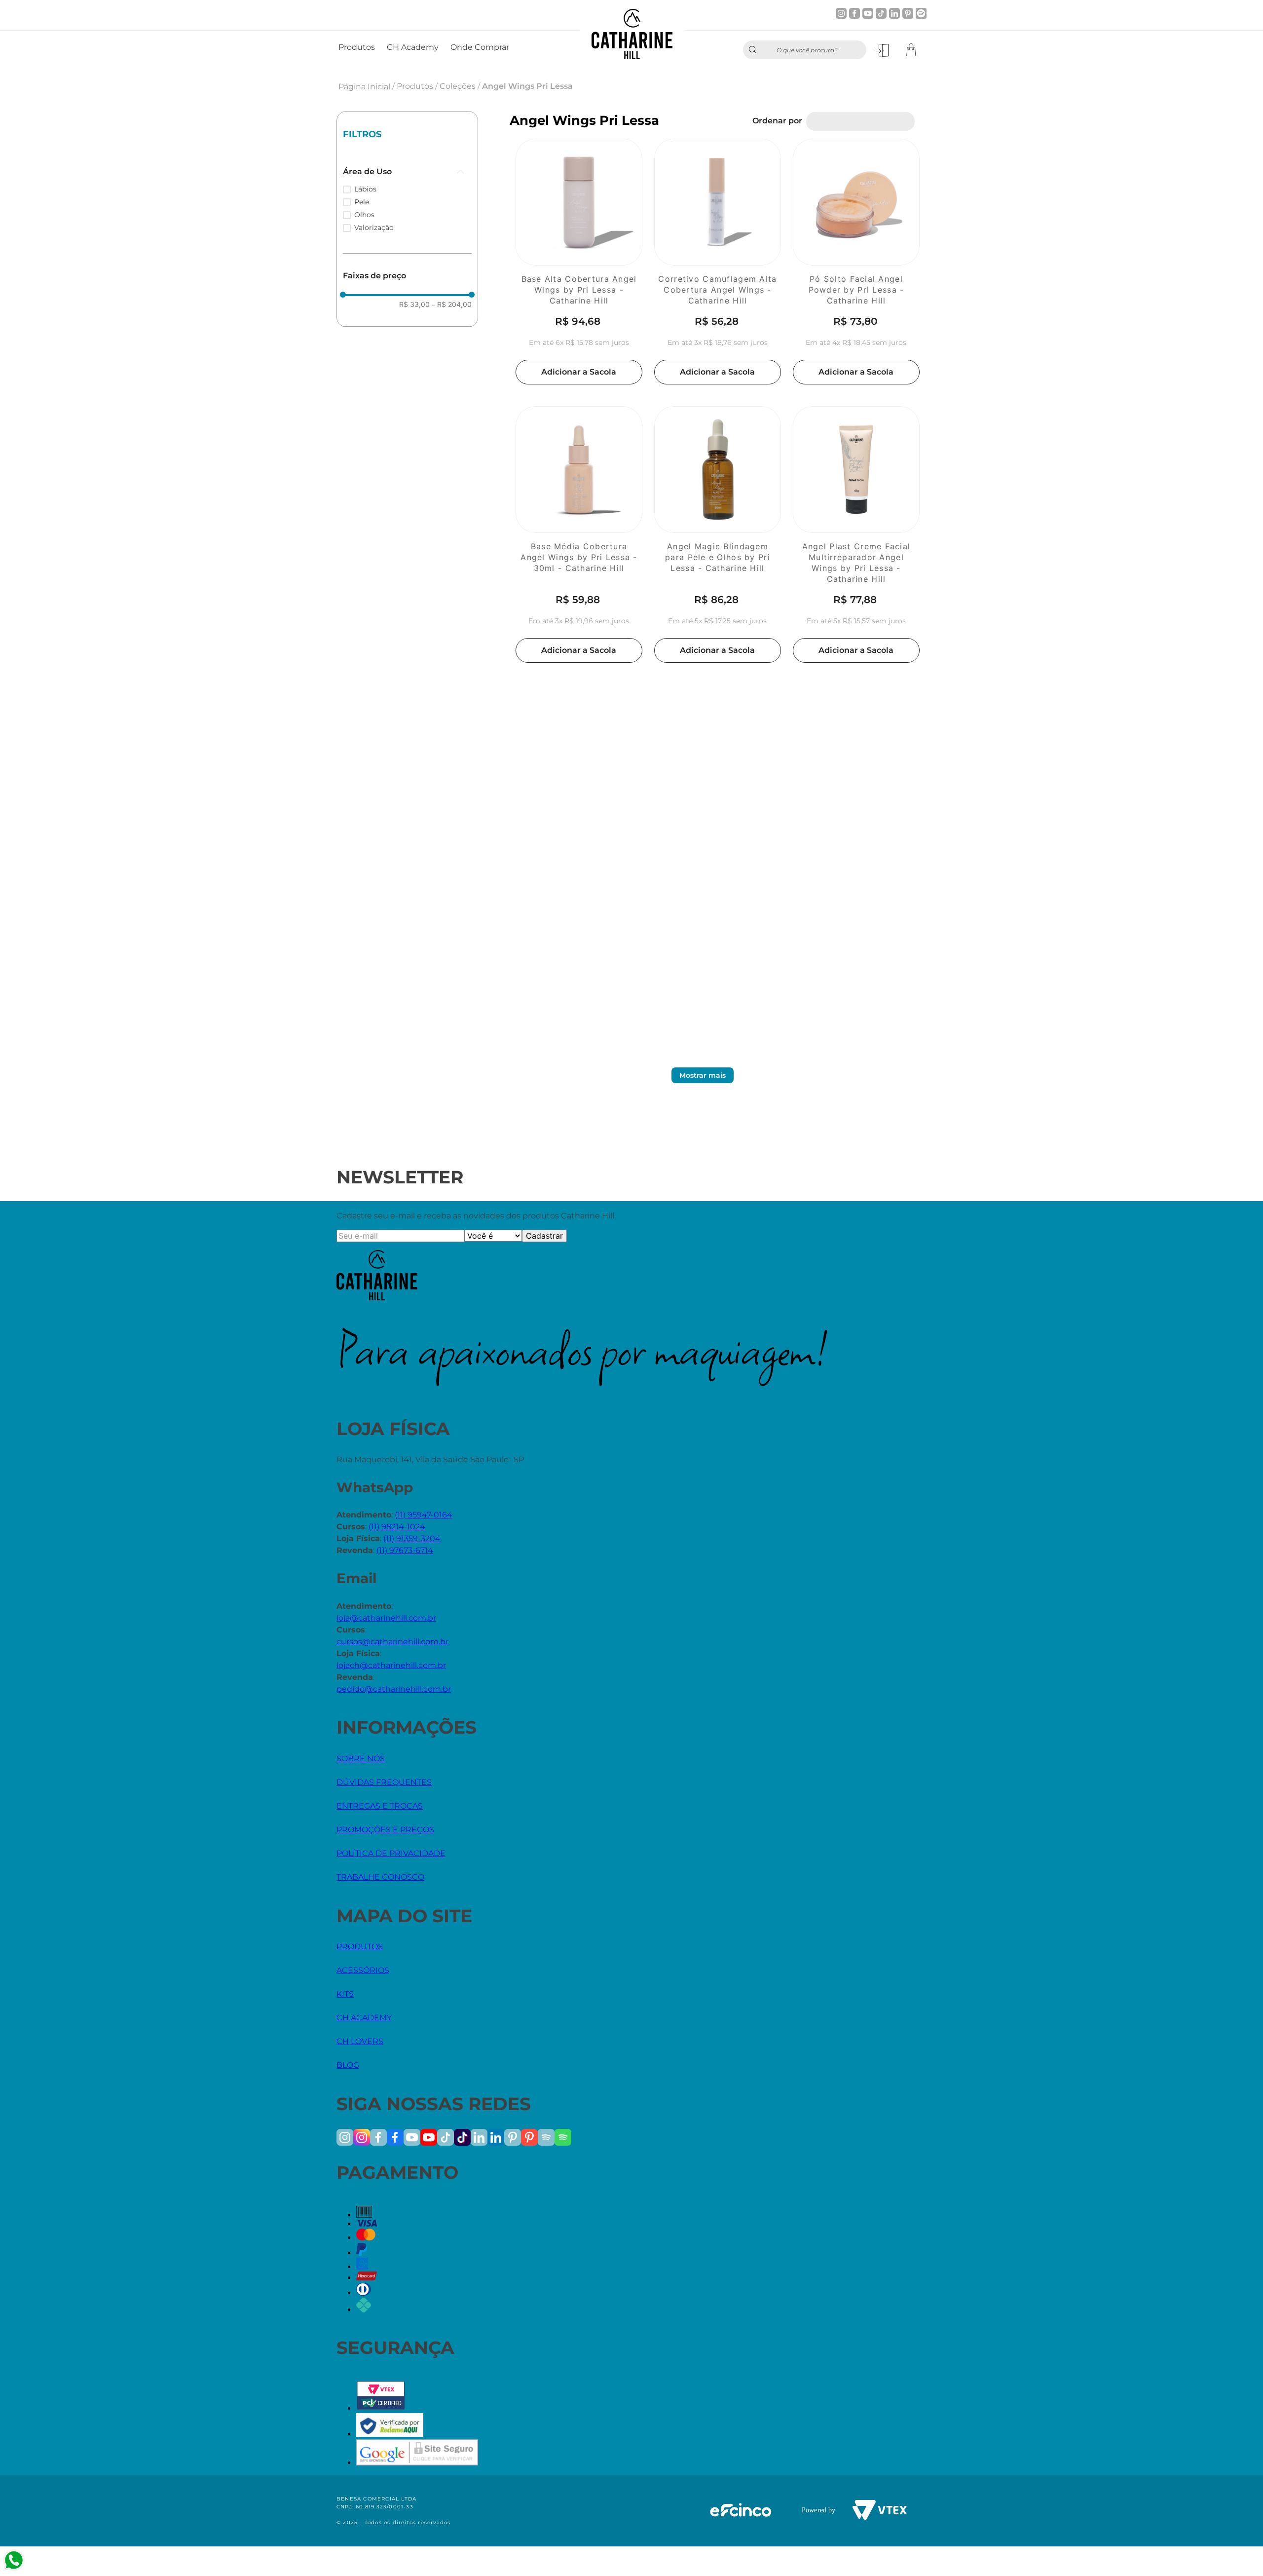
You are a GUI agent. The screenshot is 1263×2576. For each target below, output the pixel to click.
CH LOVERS (360, 2041)
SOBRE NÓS (361, 1759)
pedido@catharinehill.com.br (394, 1689)
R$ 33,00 (414, 304)
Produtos (415, 86)
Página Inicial (364, 87)
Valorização (374, 227)
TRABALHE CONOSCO (380, 1877)
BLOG (348, 2065)
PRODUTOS (360, 1947)
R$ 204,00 (452, 304)
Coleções (458, 86)
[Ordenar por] (860, 121)
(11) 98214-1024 (397, 1527)
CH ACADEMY (364, 2018)
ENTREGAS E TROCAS (380, 1806)
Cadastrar (544, 1236)
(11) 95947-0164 (424, 1515)
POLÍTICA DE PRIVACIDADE (391, 1853)
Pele (362, 202)
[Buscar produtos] (755, 50)
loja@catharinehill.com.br (386, 1618)
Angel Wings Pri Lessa (527, 86)
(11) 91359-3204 (412, 1538)
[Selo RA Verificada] (390, 2434)
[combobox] (805, 50)
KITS (345, 1994)
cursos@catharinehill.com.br (392, 1642)
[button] (407, 172)
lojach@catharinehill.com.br (391, 1665)
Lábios (365, 189)
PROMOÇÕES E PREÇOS (385, 1830)
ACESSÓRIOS (363, 1970)
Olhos (364, 215)
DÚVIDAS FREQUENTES (384, 1782)
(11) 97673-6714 (405, 1550)
